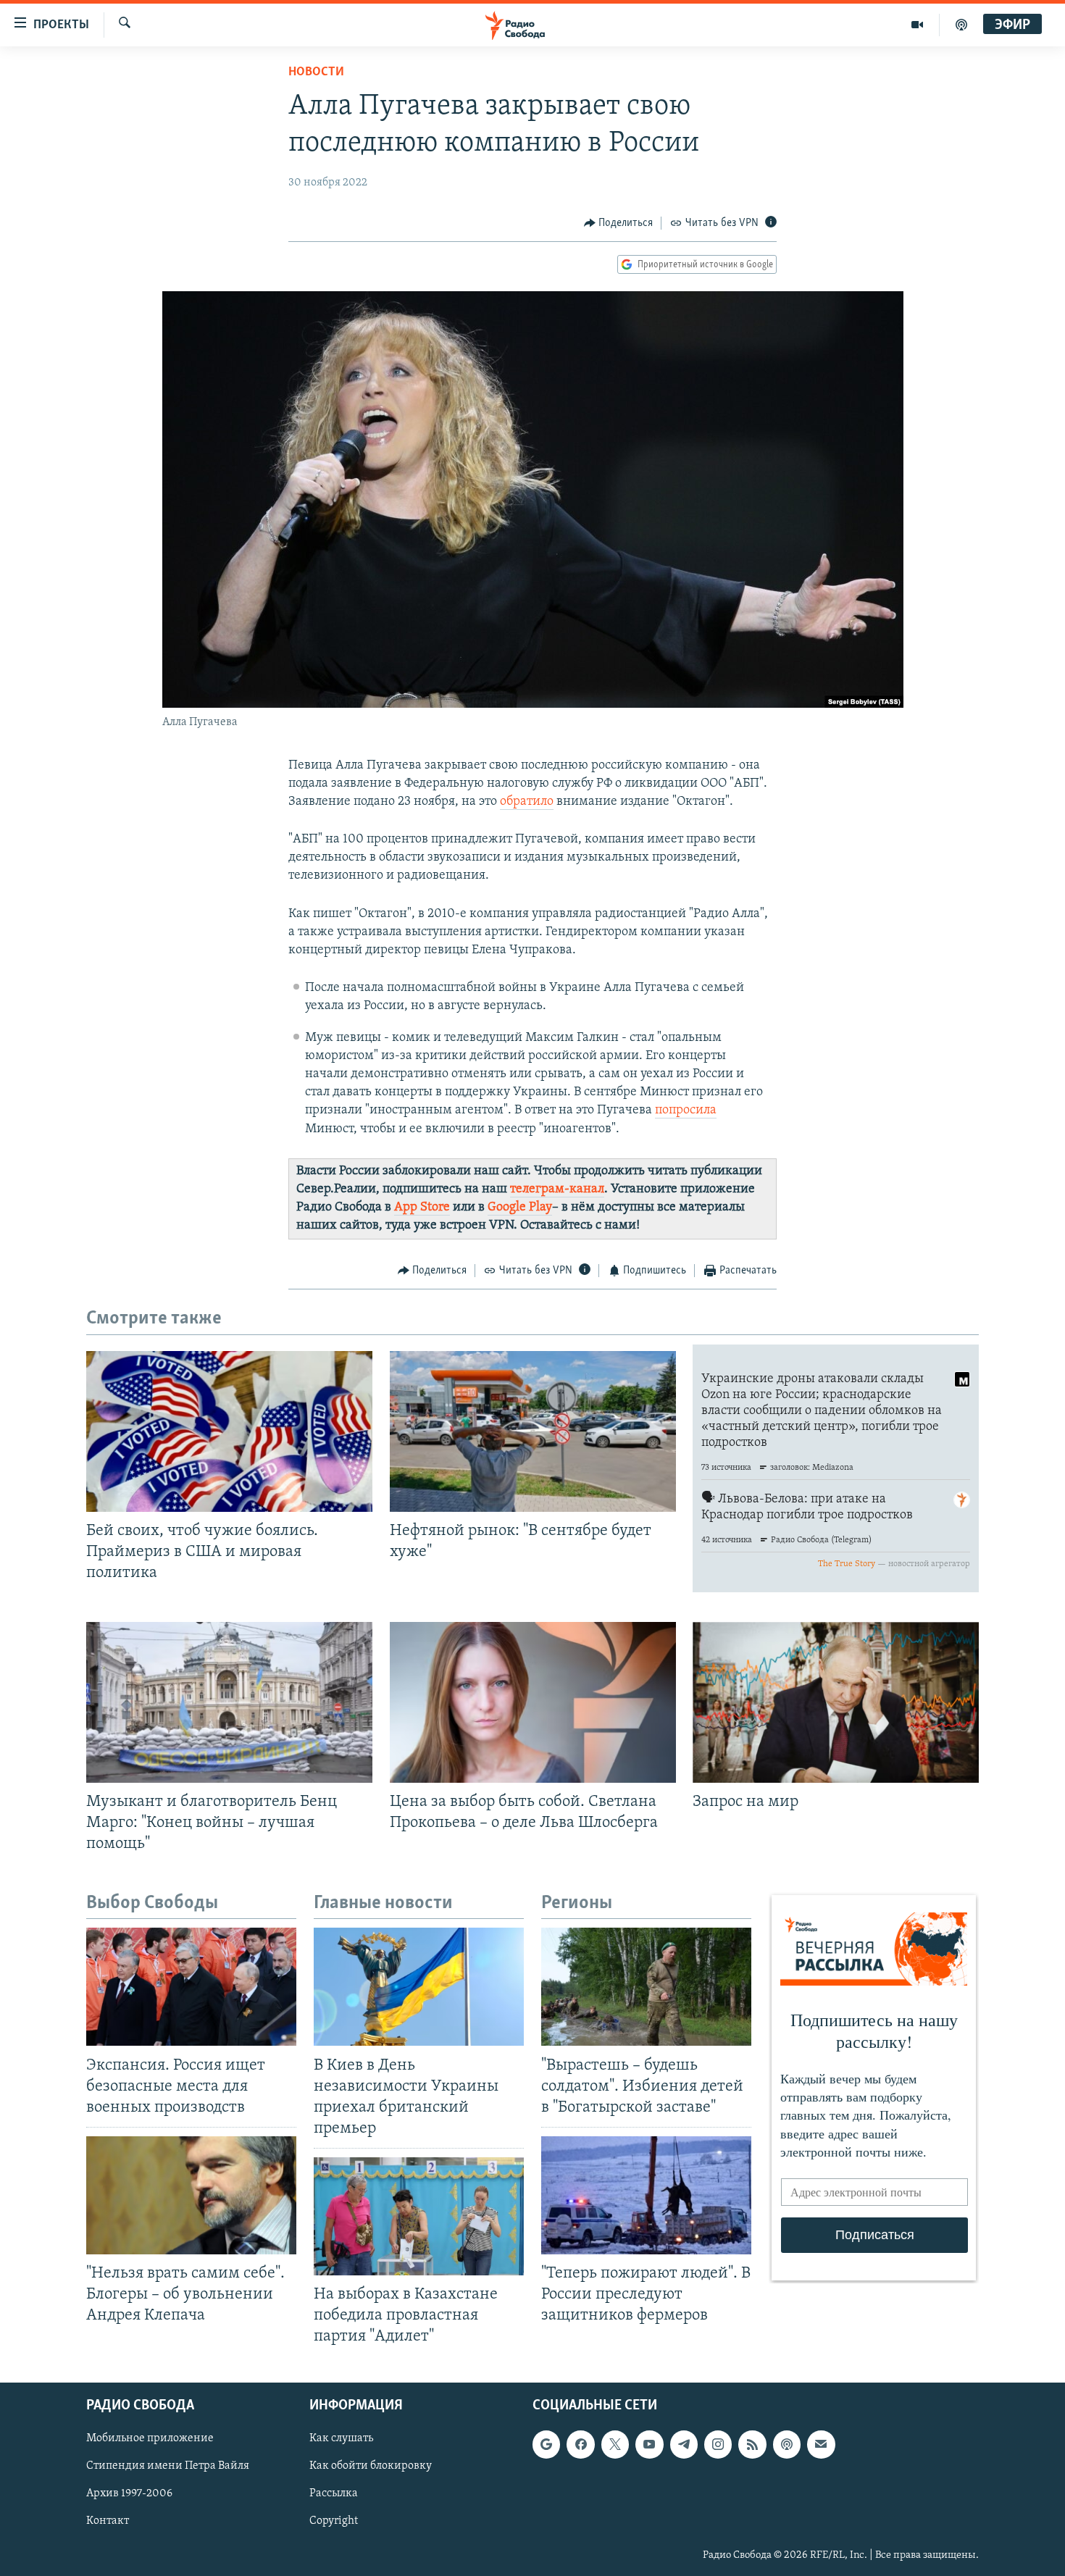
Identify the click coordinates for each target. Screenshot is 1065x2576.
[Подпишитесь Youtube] (649, 2444)
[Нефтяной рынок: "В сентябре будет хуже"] (533, 1431)
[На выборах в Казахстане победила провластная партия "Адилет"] (419, 2216)
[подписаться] (821, 2444)
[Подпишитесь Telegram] (684, 2444)
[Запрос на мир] (836, 1702)
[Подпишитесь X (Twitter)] (615, 2444)
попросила (686, 1111)
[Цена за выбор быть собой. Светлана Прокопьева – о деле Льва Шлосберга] (533, 1702)
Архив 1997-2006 (129, 2493)
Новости (316, 72)
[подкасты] (961, 25)
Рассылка (334, 2493)
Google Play (520, 1208)
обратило (527, 802)
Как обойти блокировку (371, 2466)
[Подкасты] (787, 2444)
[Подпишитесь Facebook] (580, 2444)
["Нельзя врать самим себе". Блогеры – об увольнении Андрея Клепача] (191, 2195)
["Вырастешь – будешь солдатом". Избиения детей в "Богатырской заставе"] (646, 1987)
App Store (422, 1208)
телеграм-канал (557, 1189)
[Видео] (918, 25)
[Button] (619, 223)
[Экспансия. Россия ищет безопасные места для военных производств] (191, 1987)
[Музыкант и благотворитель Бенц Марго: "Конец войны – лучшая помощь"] (229, 1702)
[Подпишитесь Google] (546, 2444)
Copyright (334, 2521)
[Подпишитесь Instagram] (718, 2444)
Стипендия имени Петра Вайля (168, 2466)
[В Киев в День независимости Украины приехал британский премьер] (419, 1987)
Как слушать (341, 2438)
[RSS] (752, 2444)
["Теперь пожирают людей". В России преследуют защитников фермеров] (646, 2195)
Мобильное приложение (150, 2438)
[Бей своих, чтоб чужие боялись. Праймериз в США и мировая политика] (229, 1431)
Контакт (108, 2521)
